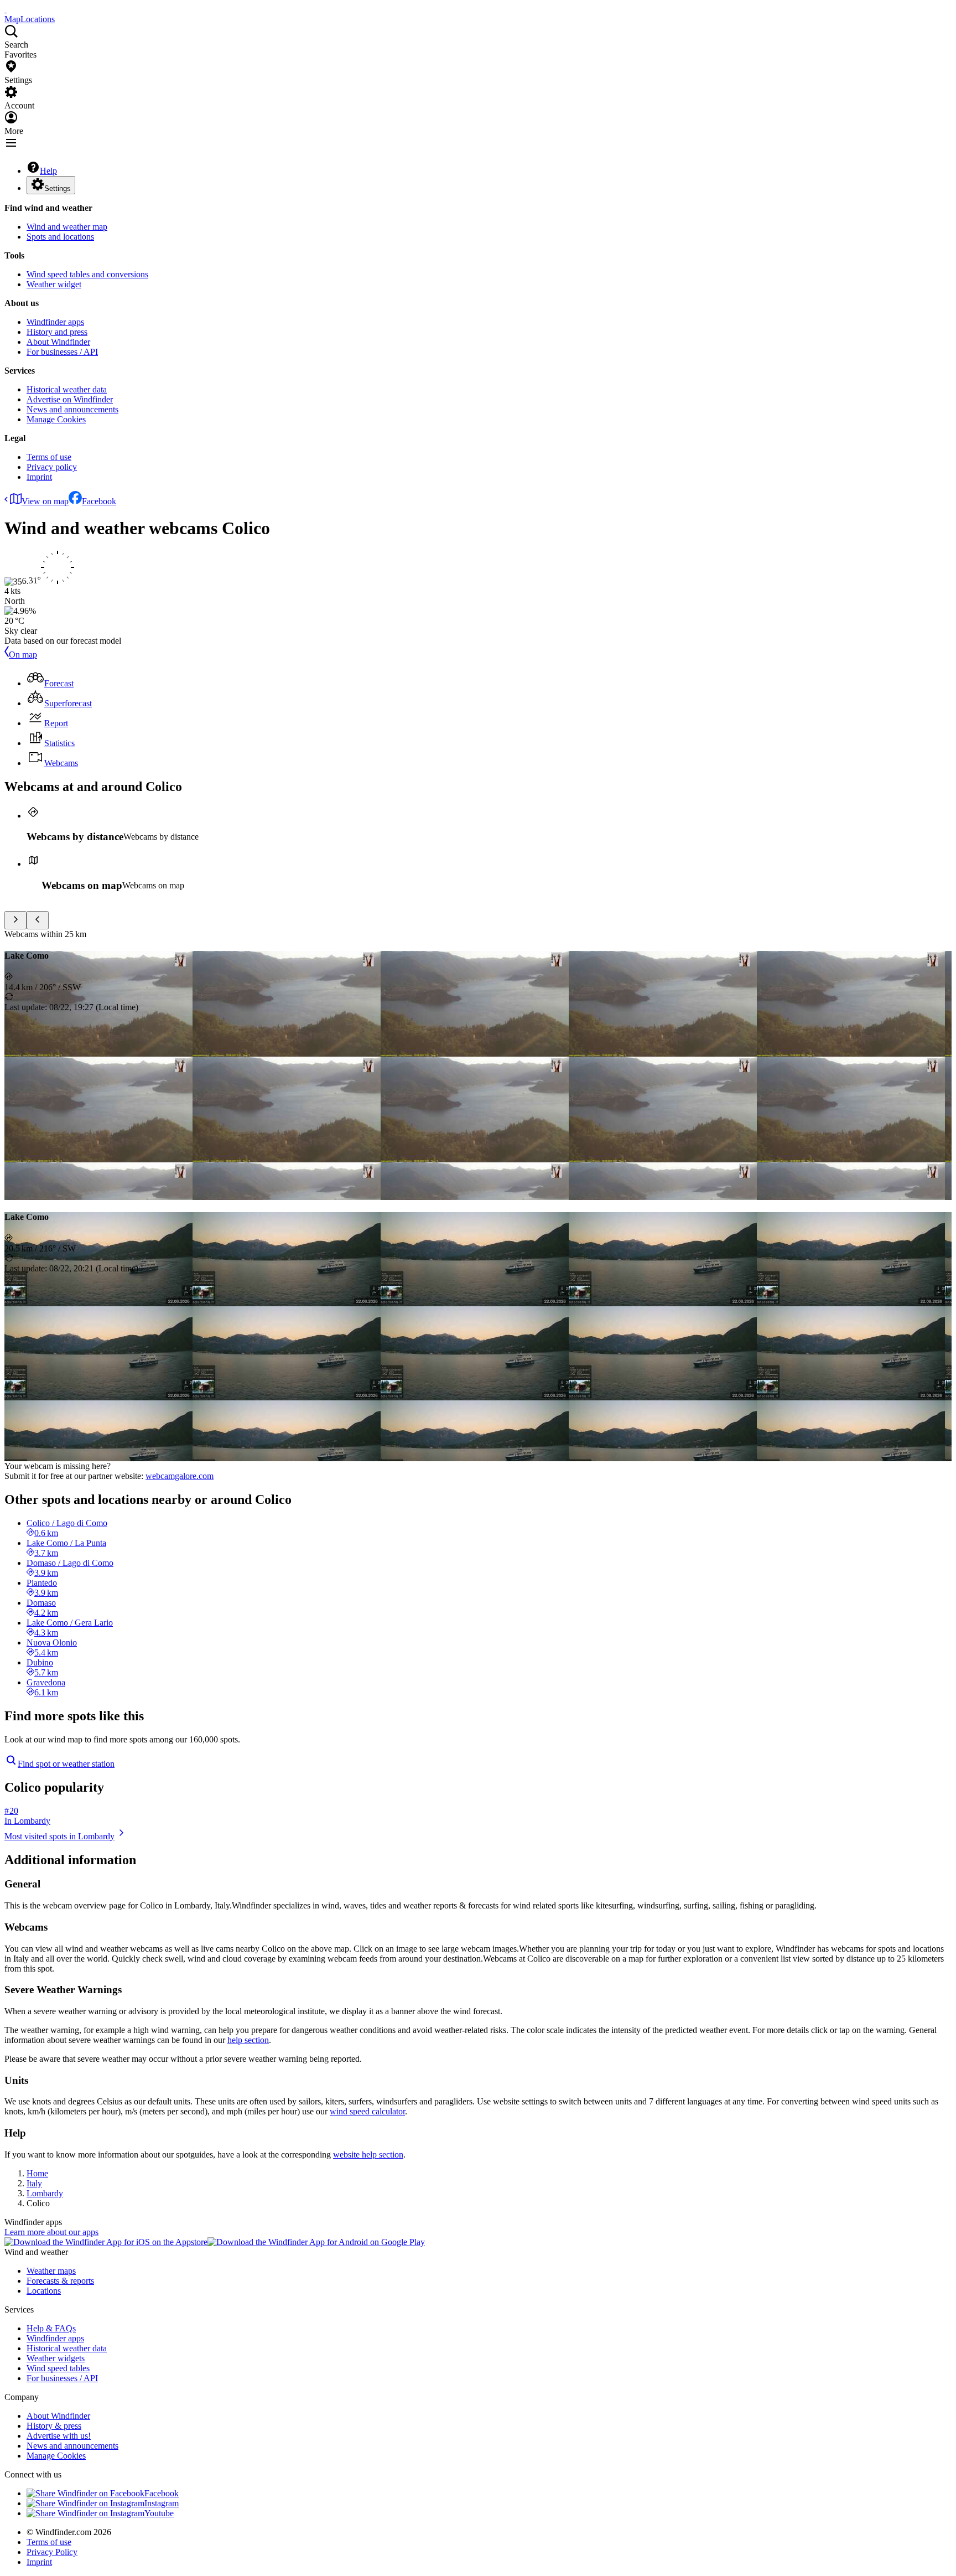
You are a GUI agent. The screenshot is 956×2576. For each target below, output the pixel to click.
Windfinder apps (55, 322)
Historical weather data (67, 389)
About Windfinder (58, 342)
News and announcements (72, 409)
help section (248, 2040)
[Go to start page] (6, 9)
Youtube (159, 2513)
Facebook (99, 501)
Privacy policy (52, 467)
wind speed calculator (367, 2111)
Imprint (39, 477)
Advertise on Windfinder (70, 399)
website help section (368, 2155)
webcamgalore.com (180, 1476)
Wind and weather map (67, 227)
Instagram (162, 2503)
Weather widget (54, 284)
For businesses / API (62, 352)
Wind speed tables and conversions (87, 274)
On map (23, 655)
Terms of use (49, 457)
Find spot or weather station (66, 1764)
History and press (57, 332)
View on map (45, 501)
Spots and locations (60, 237)
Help (48, 171)
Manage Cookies (56, 419)
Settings (58, 188)
